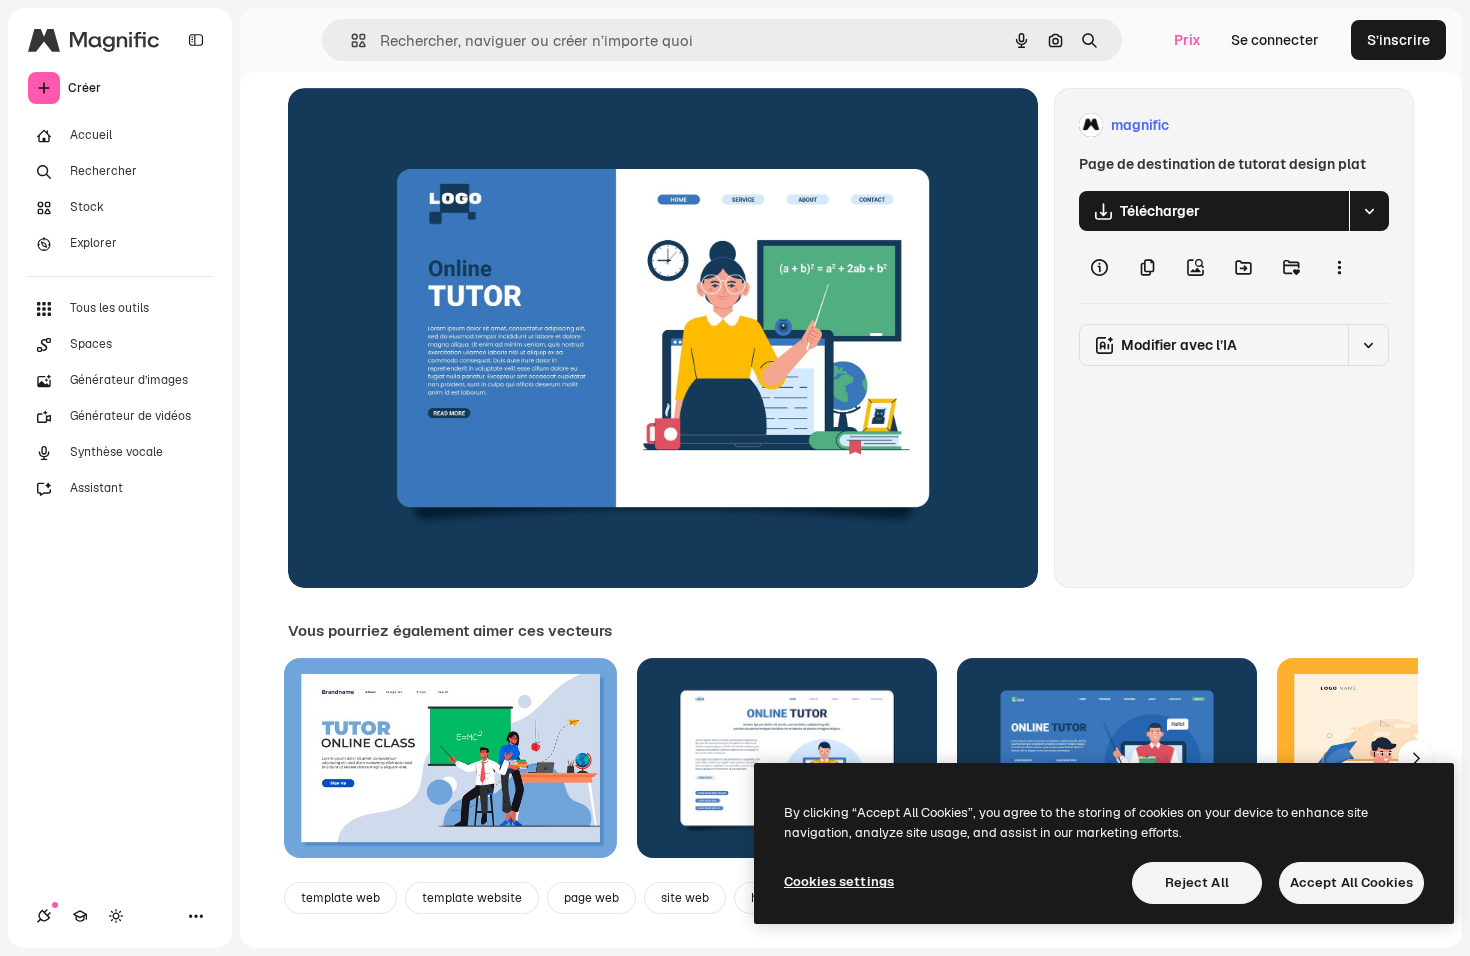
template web (340, 898)
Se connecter (1275, 40)
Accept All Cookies (1351, 882)
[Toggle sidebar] (196, 40)
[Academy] (80, 916)
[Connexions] (44, 916)
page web (591, 898)
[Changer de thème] (116, 916)
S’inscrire (1398, 40)
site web (685, 898)
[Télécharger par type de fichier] (1369, 211)
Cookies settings (839, 881)
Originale (420, 125)
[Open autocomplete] (350, 40)
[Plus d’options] (1339, 267)
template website (472, 898)
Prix (1187, 40)
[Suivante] (1416, 758)
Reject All (1197, 882)
